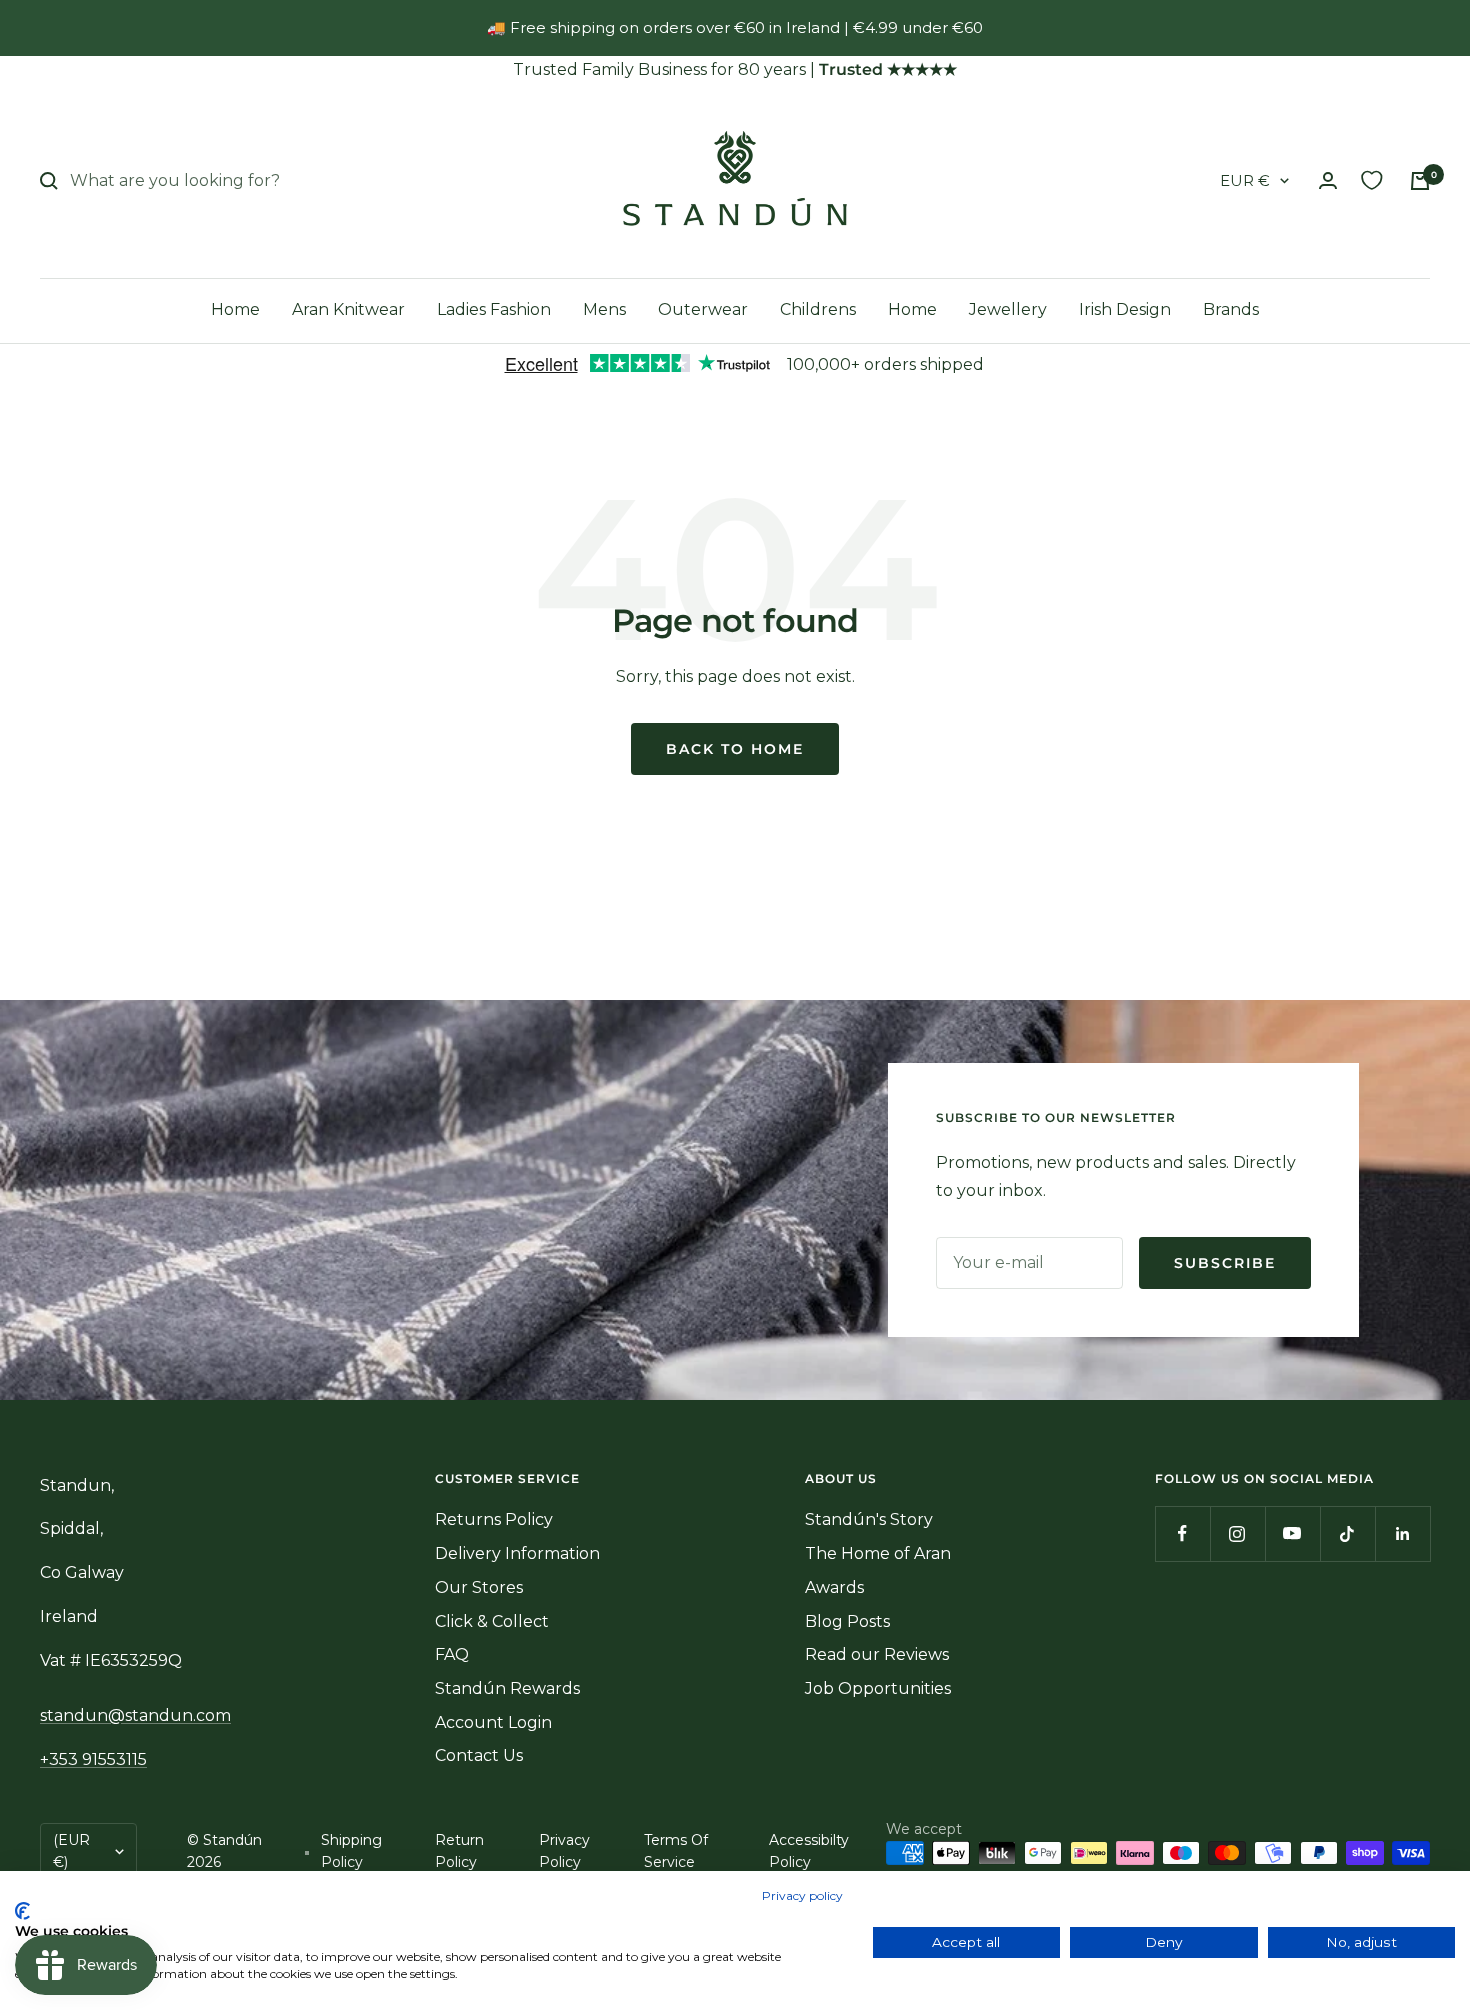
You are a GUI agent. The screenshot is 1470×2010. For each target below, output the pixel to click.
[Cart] (1420, 181)
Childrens (818, 309)
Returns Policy (494, 1519)
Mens (604, 309)
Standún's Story (869, 1519)
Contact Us (479, 1755)
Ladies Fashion (494, 309)
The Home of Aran (878, 1553)
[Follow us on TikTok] (1347, 1533)
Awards (834, 1587)
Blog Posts (847, 1621)
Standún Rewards (507, 1688)
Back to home (735, 749)
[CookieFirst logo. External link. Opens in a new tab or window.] (22, 1911)
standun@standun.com (135, 1715)
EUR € (1245, 180)
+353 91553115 (93, 1759)
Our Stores (479, 1587)
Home (235, 309)
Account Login (493, 1722)
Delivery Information (517, 1553)
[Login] (1328, 180)
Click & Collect (492, 1621)
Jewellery (1008, 309)
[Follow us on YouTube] (1292, 1533)
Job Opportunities (878, 1688)
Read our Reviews (877, 1654)
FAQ (452, 1654)
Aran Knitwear (348, 309)
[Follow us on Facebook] (1182, 1533)
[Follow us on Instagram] (1237, 1533)
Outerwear (703, 309)
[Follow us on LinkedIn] (1402, 1533)
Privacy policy (802, 1895)
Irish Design (1125, 309)
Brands (1231, 309)
